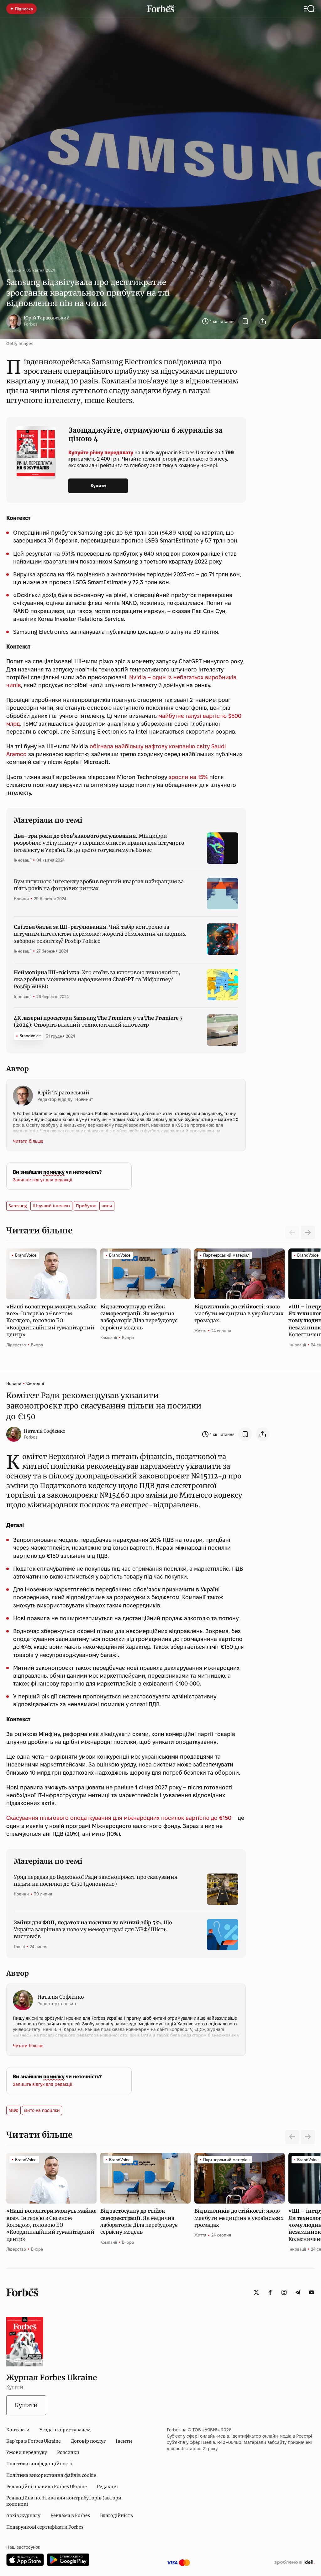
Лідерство (16, 1345)
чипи (107, 1206)
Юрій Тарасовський (47, 318)
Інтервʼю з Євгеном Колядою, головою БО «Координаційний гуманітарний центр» (51, 1321)
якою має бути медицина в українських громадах (239, 1314)
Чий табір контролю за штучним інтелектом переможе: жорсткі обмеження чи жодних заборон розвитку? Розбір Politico (100, 934)
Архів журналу (23, 2515)
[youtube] (312, 2292)
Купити (98, 486)
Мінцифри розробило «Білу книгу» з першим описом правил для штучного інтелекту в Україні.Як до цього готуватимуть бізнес (99, 843)
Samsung (18, 1206)
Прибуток (86, 1206)
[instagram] (284, 2292)
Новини (14, 270)
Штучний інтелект (51, 1206)
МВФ (13, 2110)
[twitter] (256, 2292)
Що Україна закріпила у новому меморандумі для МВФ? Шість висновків (93, 1929)
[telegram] (298, 2292)
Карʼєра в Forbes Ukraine (34, 2441)
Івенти (124, 2441)
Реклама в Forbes (70, 2515)
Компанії (109, 1338)
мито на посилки (42, 2110)
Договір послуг (88, 2441)
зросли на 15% (188, 777)
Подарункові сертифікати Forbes (45, 2527)
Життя (200, 1331)
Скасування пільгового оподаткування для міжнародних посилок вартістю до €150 (119, 1818)
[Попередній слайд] (292, 2137)
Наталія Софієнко (45, 1431)
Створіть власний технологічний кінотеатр (98, 1021)
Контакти (18, 2430)
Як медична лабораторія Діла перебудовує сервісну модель (139, 1317)
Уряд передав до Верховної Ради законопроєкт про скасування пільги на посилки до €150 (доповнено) (96, 1880)
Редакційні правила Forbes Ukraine (47, 2487)
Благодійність (116, 2515)
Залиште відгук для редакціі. (43, 1180)
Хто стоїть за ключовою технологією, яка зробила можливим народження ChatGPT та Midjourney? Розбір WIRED (97, 979)
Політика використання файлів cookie (51, 2475)
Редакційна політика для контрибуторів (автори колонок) (64, 2501)
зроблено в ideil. (294, 2563)
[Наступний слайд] (308, 1232)
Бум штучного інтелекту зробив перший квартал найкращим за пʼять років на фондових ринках (99, 885)
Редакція (107, 2487)
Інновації (23, 860)
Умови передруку (27, 2452)
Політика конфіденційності (39, 2464)
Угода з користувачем (65, 2430)
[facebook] (270, 2292)
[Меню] (309, 9)
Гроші (19, 1947)
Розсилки (68, 2452)
